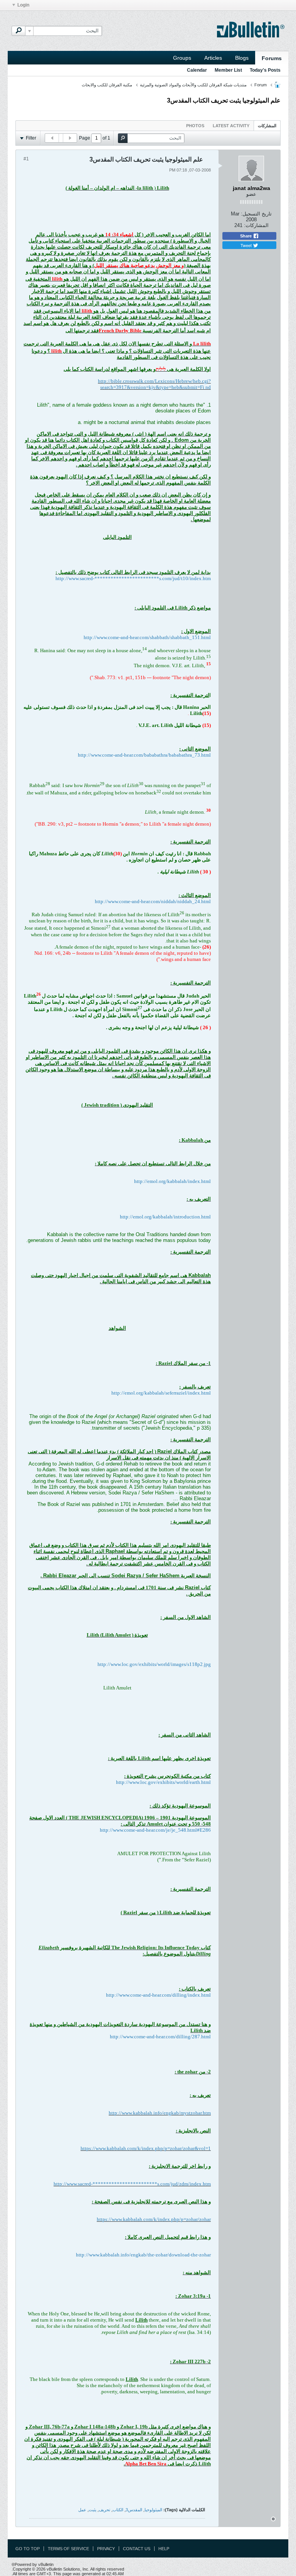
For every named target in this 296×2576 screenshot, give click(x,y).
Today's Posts (265, 70)
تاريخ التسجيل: (256, 214)
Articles (213, 58)
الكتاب (118, 2510)
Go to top (28, 2549)
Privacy (106, 2549)
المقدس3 (134, 2510)
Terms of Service (68, 2549)
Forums (272, 58)
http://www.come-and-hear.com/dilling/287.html (160, 2037)
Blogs (242, 58)
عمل (82, 2510)
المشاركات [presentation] (267, 126)
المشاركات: (256, 225)
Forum (261, 85)
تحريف (104, 2510)
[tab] (267, 125)
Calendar (197, 70)
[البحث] (18, 31)
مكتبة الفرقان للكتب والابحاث (107, 85)
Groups (182, 58)
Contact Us (137, 2549)
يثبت (92, 2510)
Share (246, 236)
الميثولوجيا (153, 2510)
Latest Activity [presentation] (231, 126)
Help (164, 2549)
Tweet (247, 245)
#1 (26, 159)
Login (23, 5)
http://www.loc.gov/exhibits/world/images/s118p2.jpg (154, 1664)
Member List (228, 70)
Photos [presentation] (195, 126)
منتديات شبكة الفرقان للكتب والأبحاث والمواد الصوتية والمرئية (193, 85)
